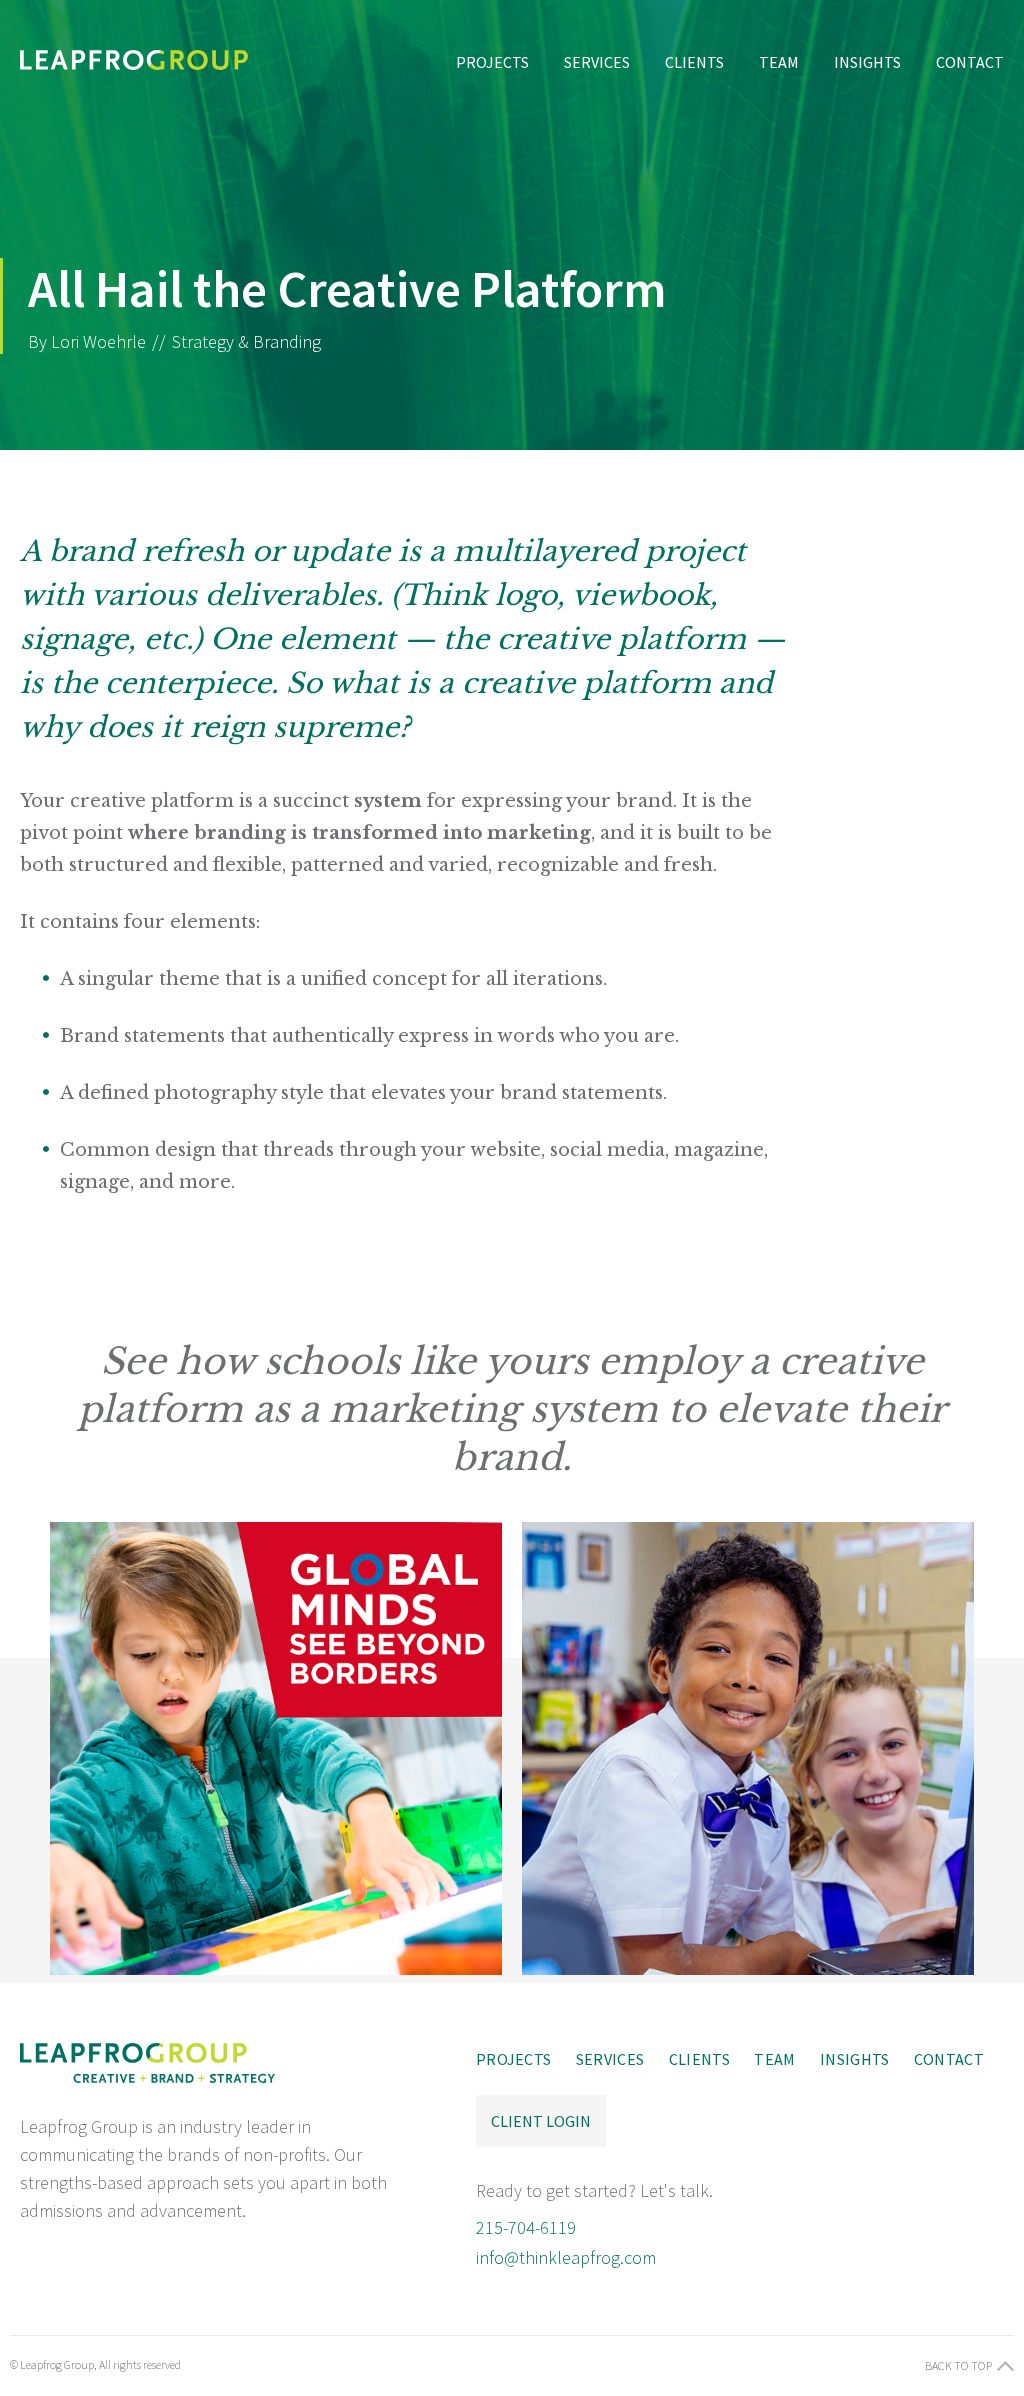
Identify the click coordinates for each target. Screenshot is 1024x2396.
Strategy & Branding (246, 341)
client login (541, 2121)
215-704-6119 (526, 2227)
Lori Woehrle (98, 341)
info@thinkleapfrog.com (566, 2257)
